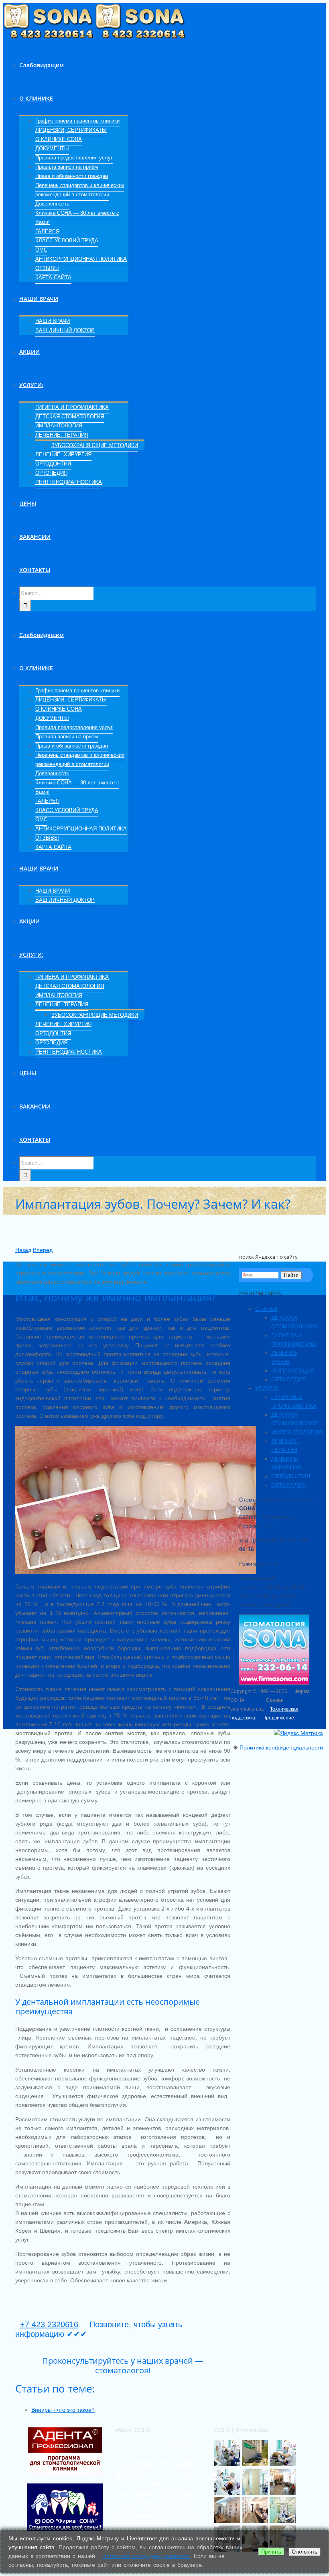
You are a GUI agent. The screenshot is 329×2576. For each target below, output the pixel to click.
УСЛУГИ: (267, 1388)
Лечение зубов (151, 2445)
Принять (271, 2552)
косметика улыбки (154, 2503)
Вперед (43, 1250)
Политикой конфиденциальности (146, 2556)
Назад (23, 1250)
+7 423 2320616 (49, 2324)
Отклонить (305, 2552)
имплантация (132, 2484)
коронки (176, 2493)
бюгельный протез (156, 2454)
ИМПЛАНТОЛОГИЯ (297, 1432)
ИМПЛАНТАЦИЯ (293, 1371)
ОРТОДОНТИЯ (291, 1476)
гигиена (134, 2463)
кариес (144, 2494)
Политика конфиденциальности (281, 1748)
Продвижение (278, 1718)
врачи (201, 2453)
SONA (123, 2445)
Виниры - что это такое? (63, 2410)
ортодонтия (176, 2513)
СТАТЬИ (266, 1309)
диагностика (157, 2475)
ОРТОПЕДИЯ (288, 1379)
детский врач (156, 2468)
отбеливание (141, 2523)
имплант (190, 2475)
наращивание (133, 2514)
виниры (184, 2454)
